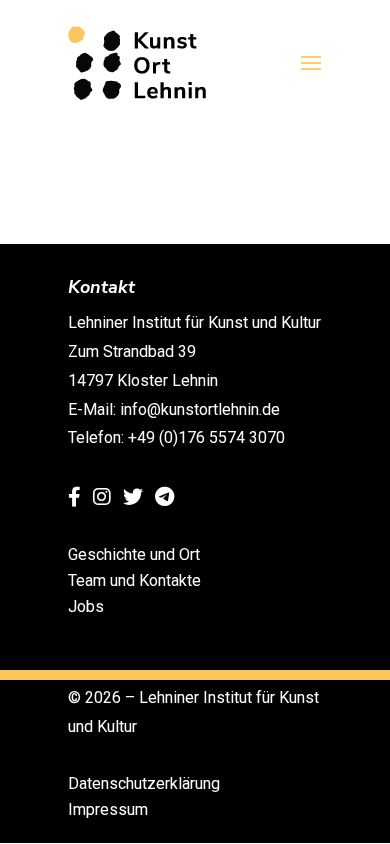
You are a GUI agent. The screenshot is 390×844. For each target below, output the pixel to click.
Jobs (86, 606)
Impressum (108, 809)
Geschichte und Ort (134, 554)
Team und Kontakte (134, 580)
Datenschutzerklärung (144, 783)
